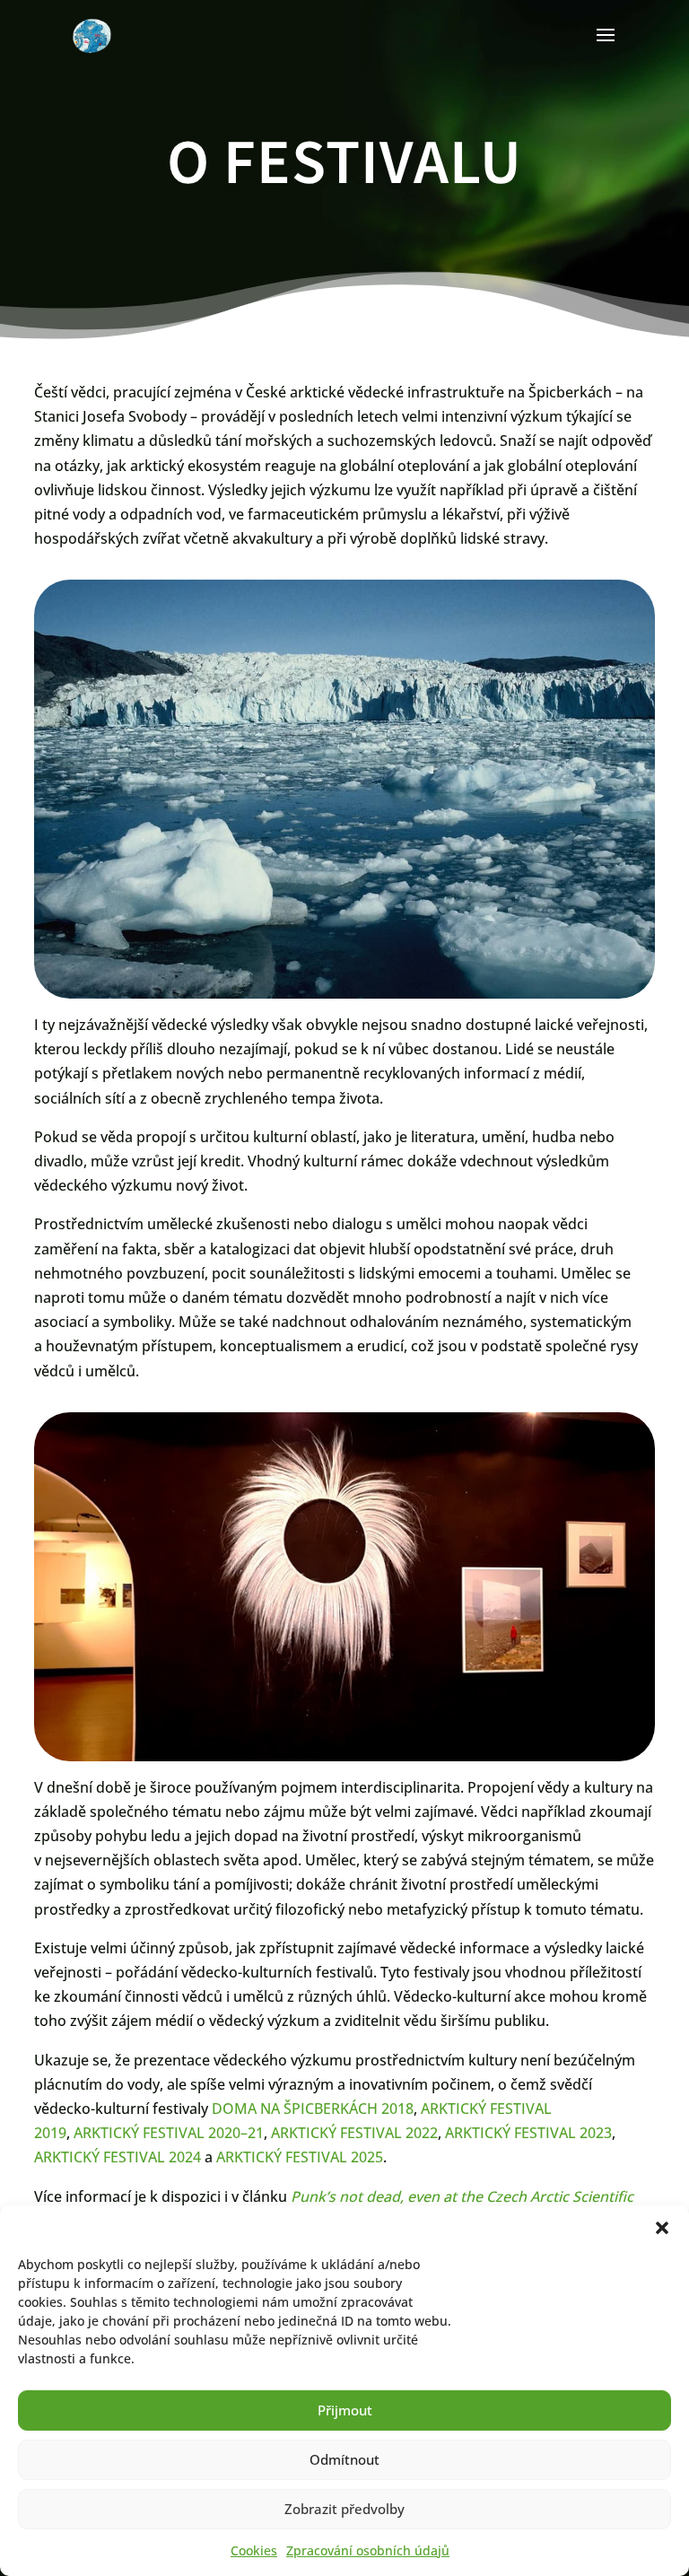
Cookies (254, 2550)
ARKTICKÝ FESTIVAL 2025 (300, 2157)
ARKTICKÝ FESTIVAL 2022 (354, 2133)
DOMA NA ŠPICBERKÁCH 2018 (313, 2109)
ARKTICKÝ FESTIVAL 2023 (528, 2133)
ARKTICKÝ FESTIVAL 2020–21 (169, 2133)
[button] (662, 2228)
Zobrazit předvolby (344, 2509)
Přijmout (345, 2410)
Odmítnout (344, 2459)
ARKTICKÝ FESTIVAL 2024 (118, 2157)
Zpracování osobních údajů (368, 2550)
